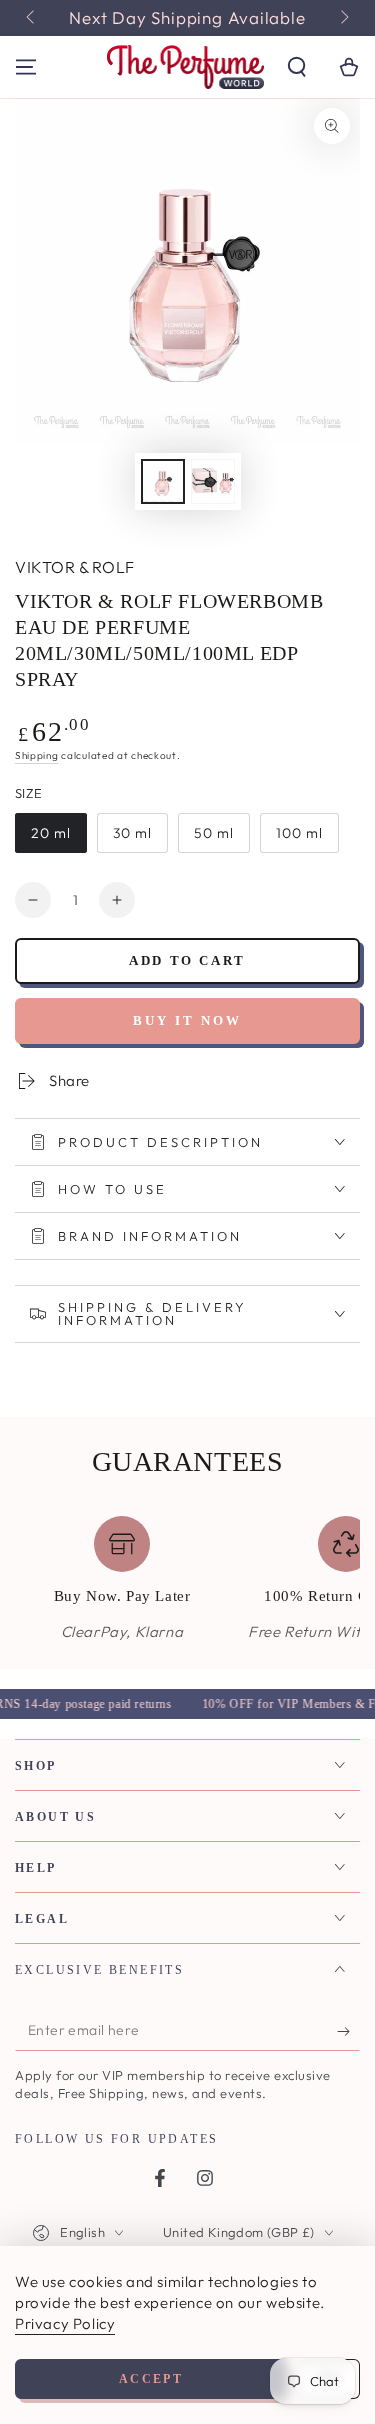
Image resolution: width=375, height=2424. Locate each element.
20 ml (51, 833)
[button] (297, 67)
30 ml (132, 833)
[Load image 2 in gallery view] (213, 481)
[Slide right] (343, 18)
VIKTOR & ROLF (75, 567)
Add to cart (187, 960)
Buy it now (187, 1020)
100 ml (299, 833)
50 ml (214, 833)
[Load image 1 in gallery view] (163, 481)
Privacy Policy (65, 2323)
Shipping (37, 755)
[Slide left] (32, 18)
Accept (151, 2379)
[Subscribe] (348, 2031)
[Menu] (26, 67)
